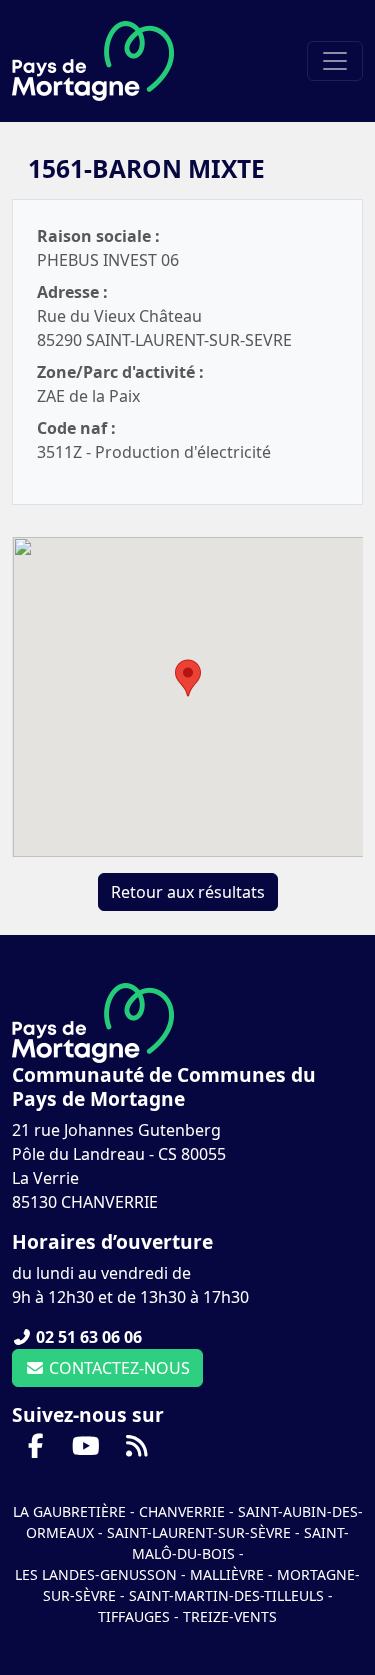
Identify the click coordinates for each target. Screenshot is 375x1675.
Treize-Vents (230, 1616)
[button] (188, 678)
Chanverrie (182, 1511)
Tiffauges (134, 1616)
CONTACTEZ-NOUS (117, 1368)
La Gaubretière (69, 1511)
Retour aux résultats (188, 892)
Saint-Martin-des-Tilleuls (226, 1595)
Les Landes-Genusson (98, 1574)
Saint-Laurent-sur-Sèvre (199, 1532)
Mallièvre (227, 1574)
